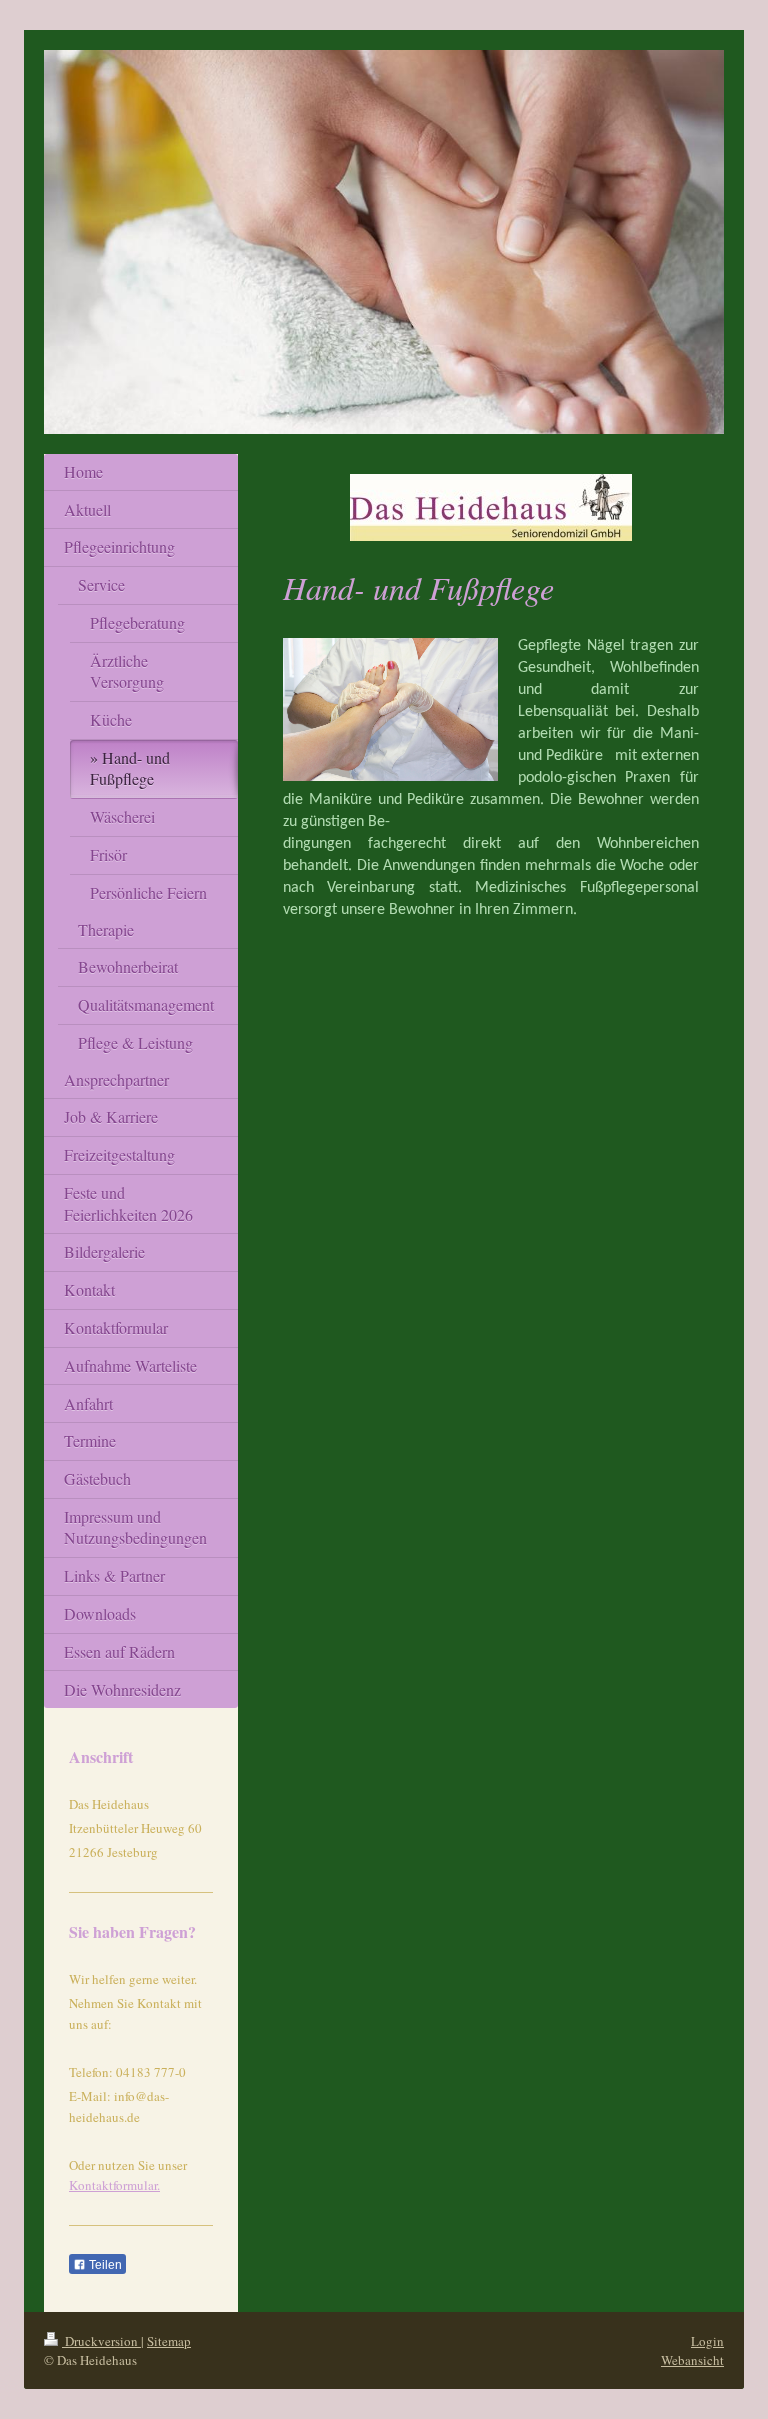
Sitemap (169, 2341)
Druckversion (101, 2341)
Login (707, 2341)
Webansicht (692, 2360)
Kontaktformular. (114, 2185)
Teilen (104, 2265)
